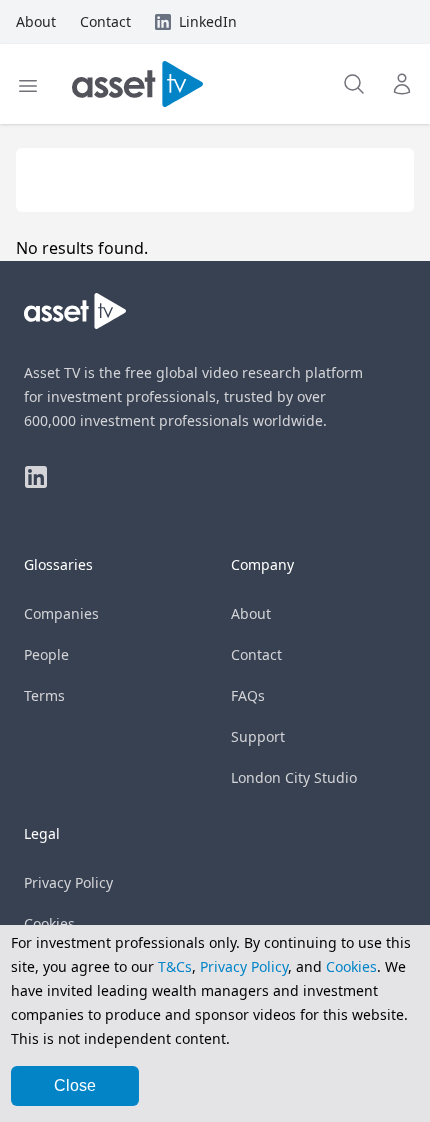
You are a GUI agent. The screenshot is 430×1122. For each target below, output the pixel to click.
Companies (61, 613)
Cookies (49, 923)
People (46, 654)
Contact (256, 654)
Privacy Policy (68, 882)
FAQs (248, 695)
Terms (44, 695)
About (251, 613)
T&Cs (175, 966)
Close (75, 1085)
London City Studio (294, 777)
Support (258, 736)
